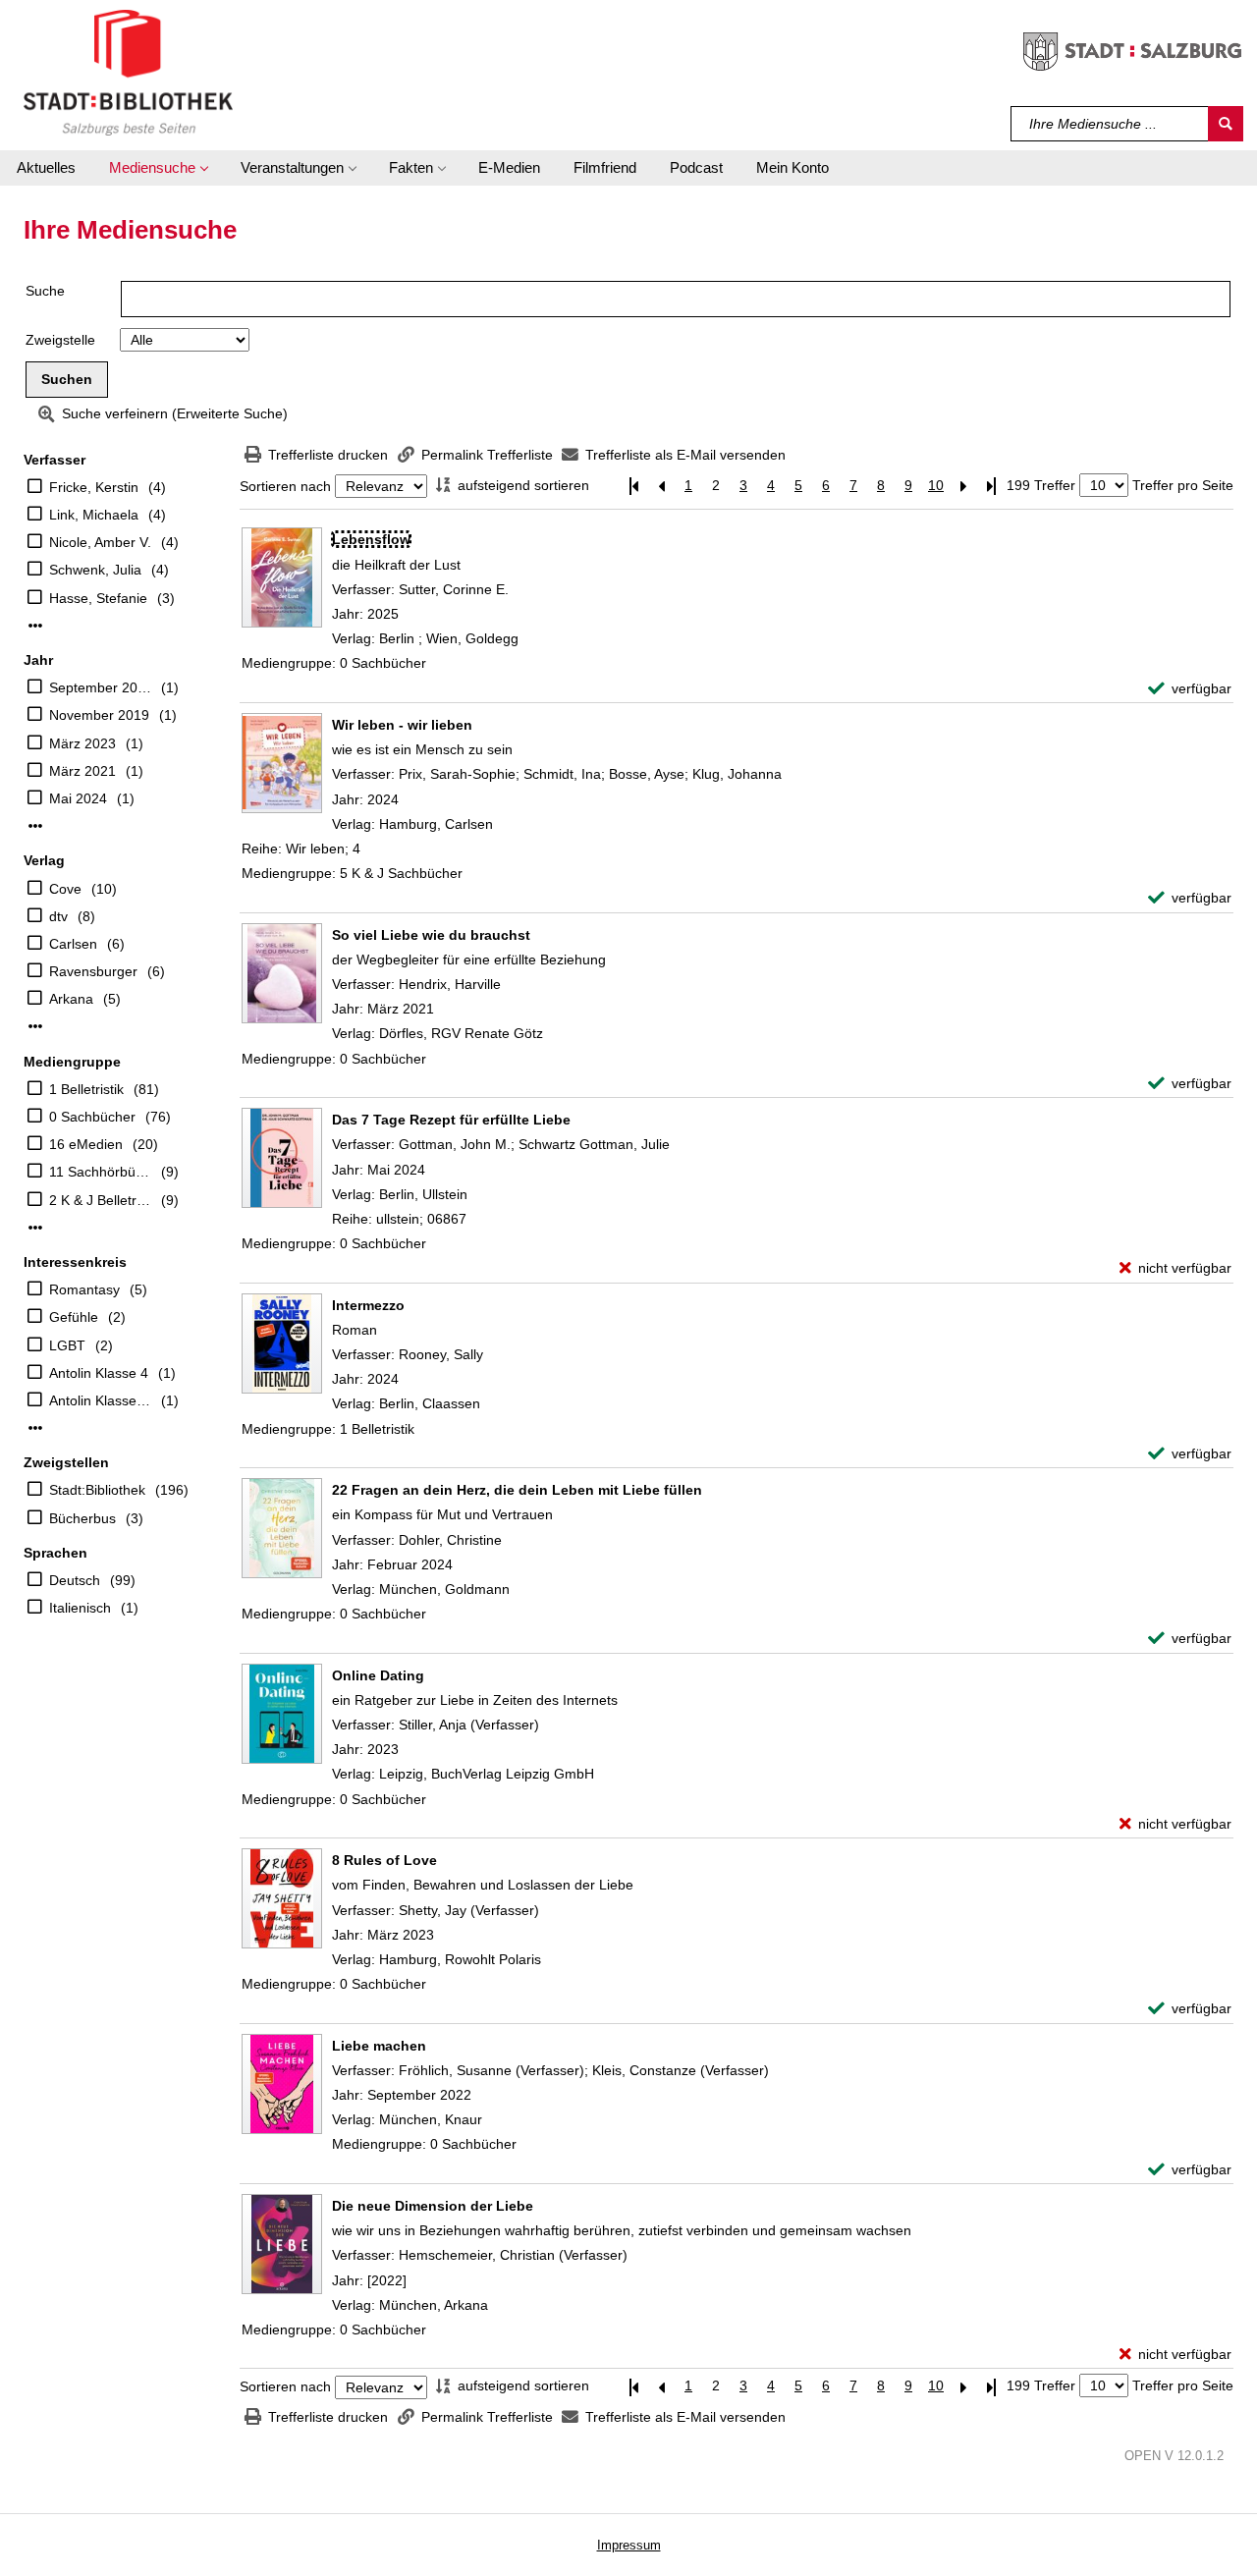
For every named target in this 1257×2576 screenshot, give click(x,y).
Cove (65, 889)
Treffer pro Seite (1183, 485)
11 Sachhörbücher (100, 1172)
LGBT (67, 1345)
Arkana (71, 999)
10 (936, 485)
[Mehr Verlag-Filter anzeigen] (35, 1026)
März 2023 (82, 743)
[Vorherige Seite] (661, 486)
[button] (158, 168)
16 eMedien (86, 1144)
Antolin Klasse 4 (99, 1373)
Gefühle (74, 1317)
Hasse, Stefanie (98, 598)
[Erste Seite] (633, 486)
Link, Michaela (94, 515)
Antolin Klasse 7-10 (100, 1400)
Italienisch (80, 1608)
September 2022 (100, 687)
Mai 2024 (78, 798)
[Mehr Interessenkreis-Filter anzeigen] (35, 1428)
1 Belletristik (86, 1089)
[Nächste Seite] (963, 486)
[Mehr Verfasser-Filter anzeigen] (35, 626)
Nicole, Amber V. (100, 542)
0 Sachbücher (92, 1117)
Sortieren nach (285, 486)
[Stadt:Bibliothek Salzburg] (128, 72)
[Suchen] (1226, 124)
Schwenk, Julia (95, 570)
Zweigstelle (60, 340)
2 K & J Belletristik (100, 1200)
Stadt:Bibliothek (97, 1490)
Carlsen (73, 944)
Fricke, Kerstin (94, 487)
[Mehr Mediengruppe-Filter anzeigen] (35, 1228)
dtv (58, 916)
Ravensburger (93, 971)
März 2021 (82, 771)
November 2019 (99, 715)
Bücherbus (82, 1518)
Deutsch (75, 1580)
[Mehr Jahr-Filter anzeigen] (35, 826)
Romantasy (84, 1289)
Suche (45, 291)
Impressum (629, 2545)
